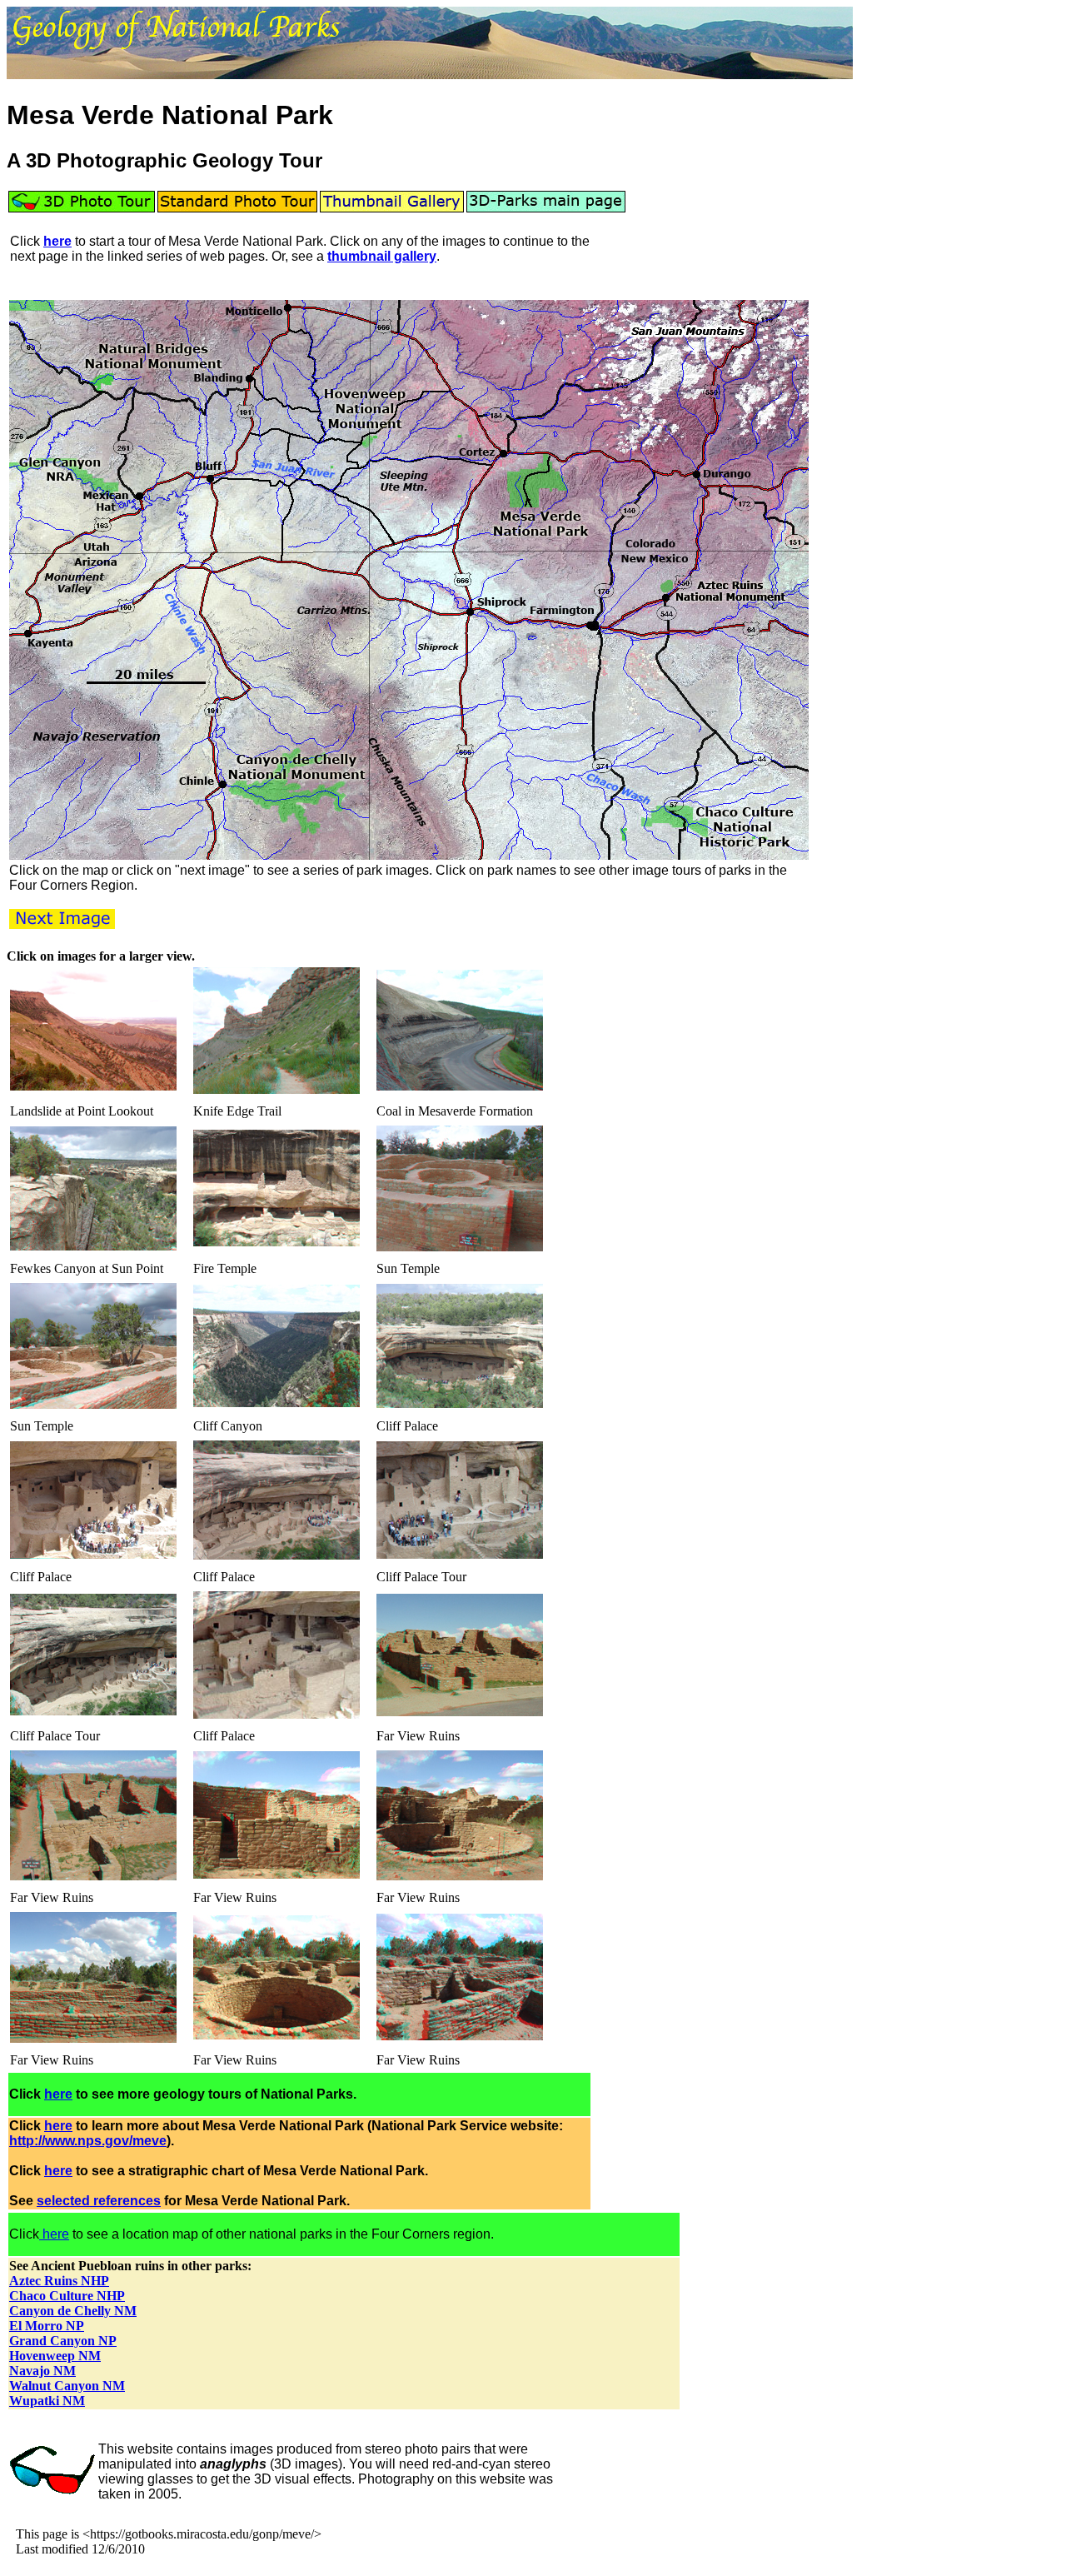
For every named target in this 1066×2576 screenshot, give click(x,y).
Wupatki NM (47, 2401)
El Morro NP (47, 2326)
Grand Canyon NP (63, 2341)
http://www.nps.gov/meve (88, 2141)
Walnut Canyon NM (67, 2386)
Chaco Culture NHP (67, 2296)
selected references (99, 2201)
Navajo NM (42, 2371)
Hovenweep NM (55, 2356)
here (57, 241)
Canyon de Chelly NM (73, 2311)
